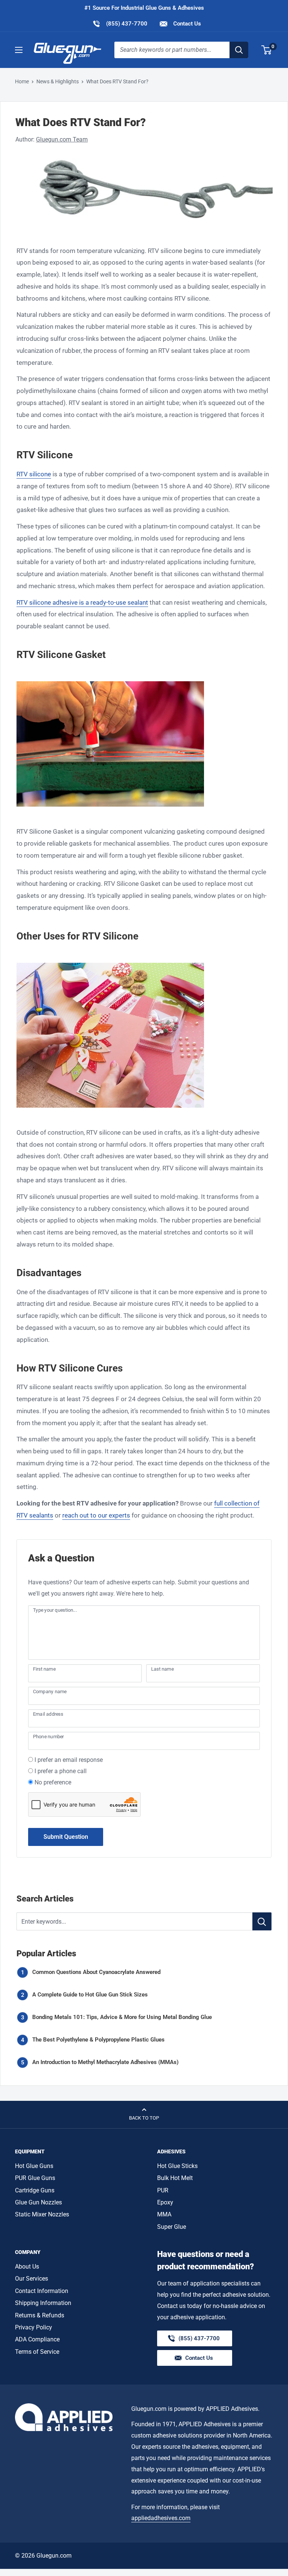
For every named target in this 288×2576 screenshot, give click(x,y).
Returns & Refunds (40, 2315)
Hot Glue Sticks (177, 2166)
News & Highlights (58, 81)
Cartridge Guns (35, 2190)
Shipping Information (43, 2303)
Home (22, 81)
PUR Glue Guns (35, 2178)
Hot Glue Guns (34, 2166)
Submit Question (66, 1837)
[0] (267, 50)
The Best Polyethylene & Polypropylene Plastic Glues (98, 2040)
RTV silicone (34, 474)
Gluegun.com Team (62, 139)
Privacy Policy (34, 2327)
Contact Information (42, 2291)
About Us (27, 2267)
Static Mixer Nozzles (42, 2214)
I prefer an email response (69, 1760)
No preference (53, 1782)
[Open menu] (19, 50)
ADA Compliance (37, 2339)
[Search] (239, 50)
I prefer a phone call (61, 1771)
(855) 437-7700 (120, 23)
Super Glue (172, 2227)
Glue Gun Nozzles (38, 2202)
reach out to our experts (96, 1515)
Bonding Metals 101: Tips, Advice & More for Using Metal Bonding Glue (122, 2017)
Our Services (31, 2279)
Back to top (144, 2118)
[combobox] (172, 50)
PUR (163, 2190)
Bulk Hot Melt (175, 2178)
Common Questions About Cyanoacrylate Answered (96, 1972)
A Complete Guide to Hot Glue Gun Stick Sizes (90, 1995)
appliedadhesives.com (161, 2518)
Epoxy (165, 2202)
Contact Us (186, 24)
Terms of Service (37, 2352)
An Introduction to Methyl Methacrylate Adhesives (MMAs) (105, 2062)
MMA (164, 2214)
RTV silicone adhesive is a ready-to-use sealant (82, 602)
